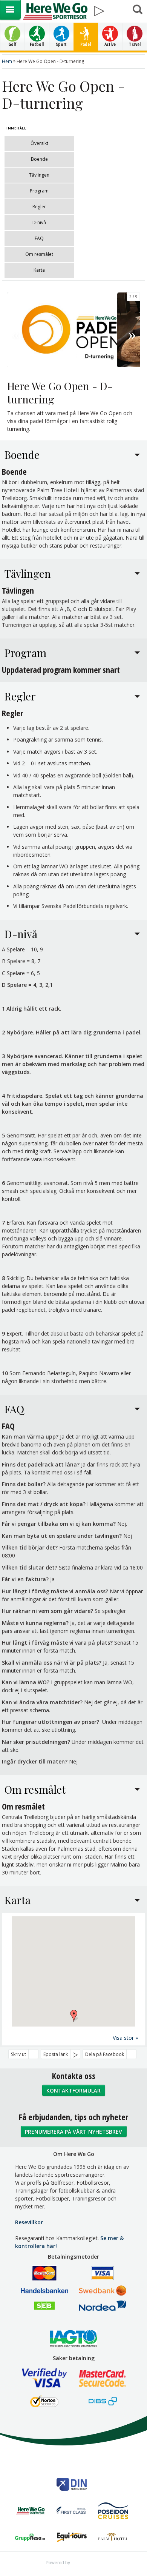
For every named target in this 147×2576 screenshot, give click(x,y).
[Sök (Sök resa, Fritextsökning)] (137, 10)
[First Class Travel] (72, 2512)
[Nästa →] (132, 330)
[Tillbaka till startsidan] (55, 11)
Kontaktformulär (73, 2090)
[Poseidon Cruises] (113, 2511)
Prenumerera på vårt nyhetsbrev (73, 2132)
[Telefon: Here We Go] (119, 8)
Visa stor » (125, 2038)
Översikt (39, 143)
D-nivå (39, 222)
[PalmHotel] (113, 2538)
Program (39, 191)
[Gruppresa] (30, 2538)
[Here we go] (30, 2512)
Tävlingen (39, 175)
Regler (39, 207)
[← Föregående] (15, 330)
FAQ (39, 238)
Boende (39, 159)
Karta (39, 270)
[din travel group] (72, 2485)
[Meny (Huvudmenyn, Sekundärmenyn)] (10, 10)
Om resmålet (39, 254)
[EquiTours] (72, 2538)
